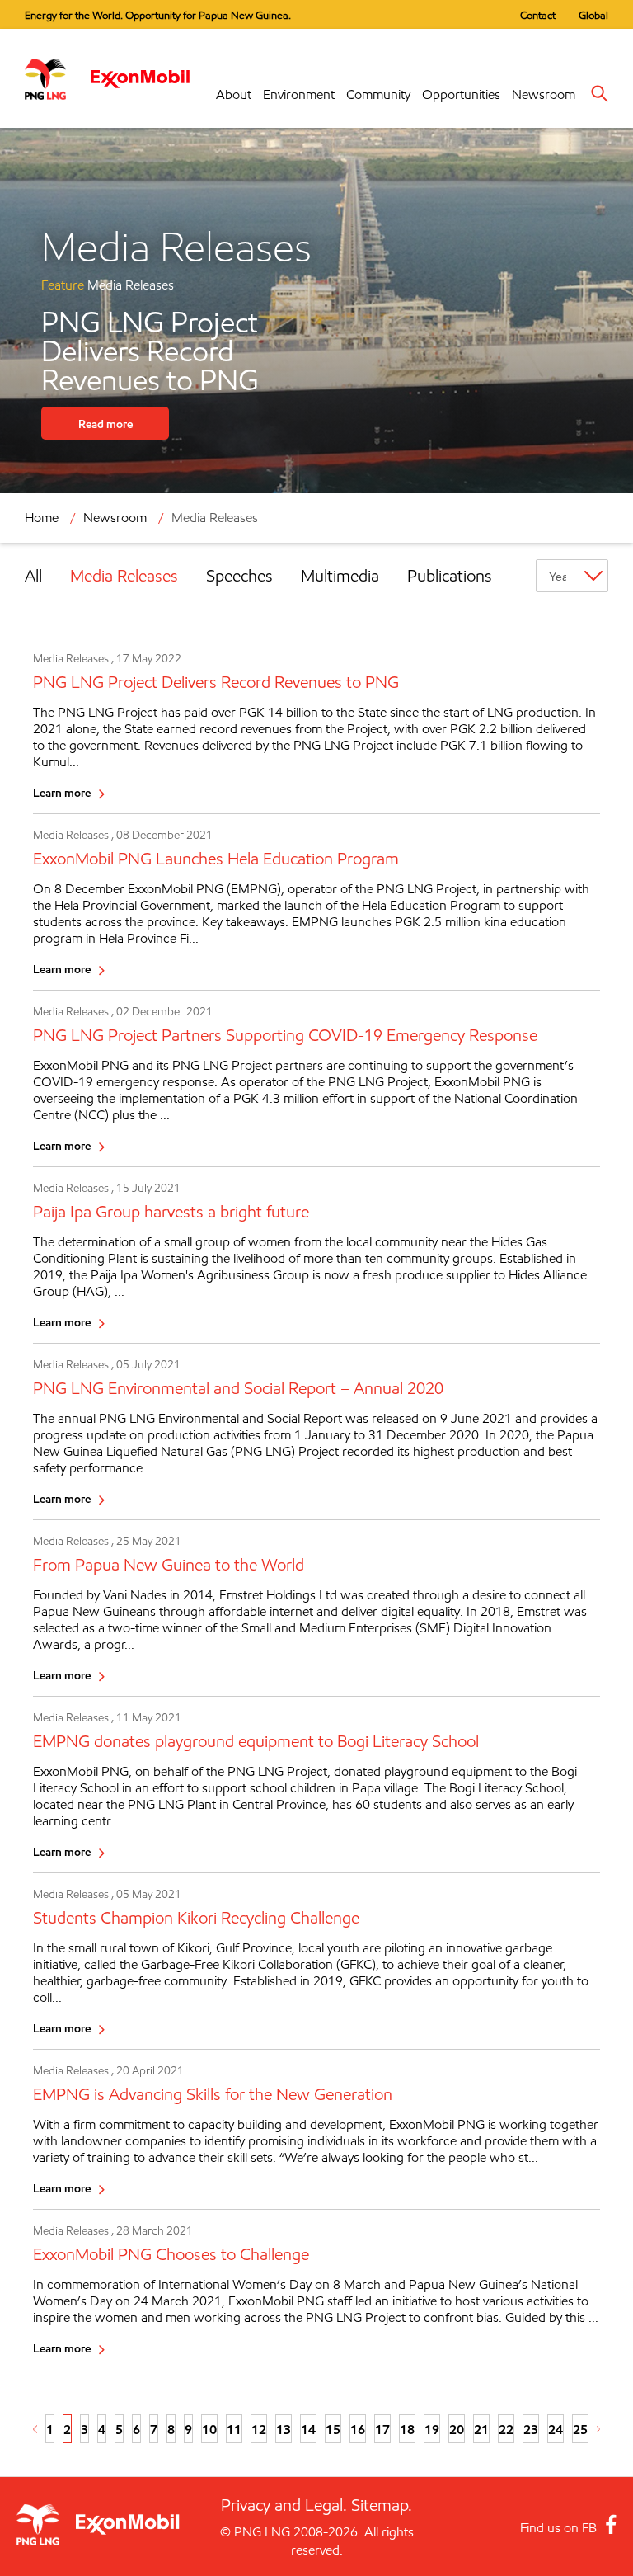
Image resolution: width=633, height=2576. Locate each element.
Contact (538, 15)
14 (308, 2429)
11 (234, 2429)
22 (506, 2429)
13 (284, 2429)
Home (42, 518)
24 (556, 2429)
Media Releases (124, 576)
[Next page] (599, 2429)
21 (481, 2429)
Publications (450, 576)
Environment (299, 94)
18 (407, 2429)
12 (259, 2429)
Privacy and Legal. (284, 2505)
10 (209, 2429)
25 (580, 2429)
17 (382, 2429)
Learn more (62, 792)
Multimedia (340, 576)
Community (378, 94)
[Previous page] (35, 2429)
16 (358, 2429)
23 (531, 2429)
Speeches (239, 576)
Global (593, 15)
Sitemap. (382, 2505)
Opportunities (461, 94)
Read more (105, 424)
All (33, 576)
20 (457, 2429)
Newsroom (544, 94)
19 (432, 2429)
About (234, 94)
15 (333, 2429)
